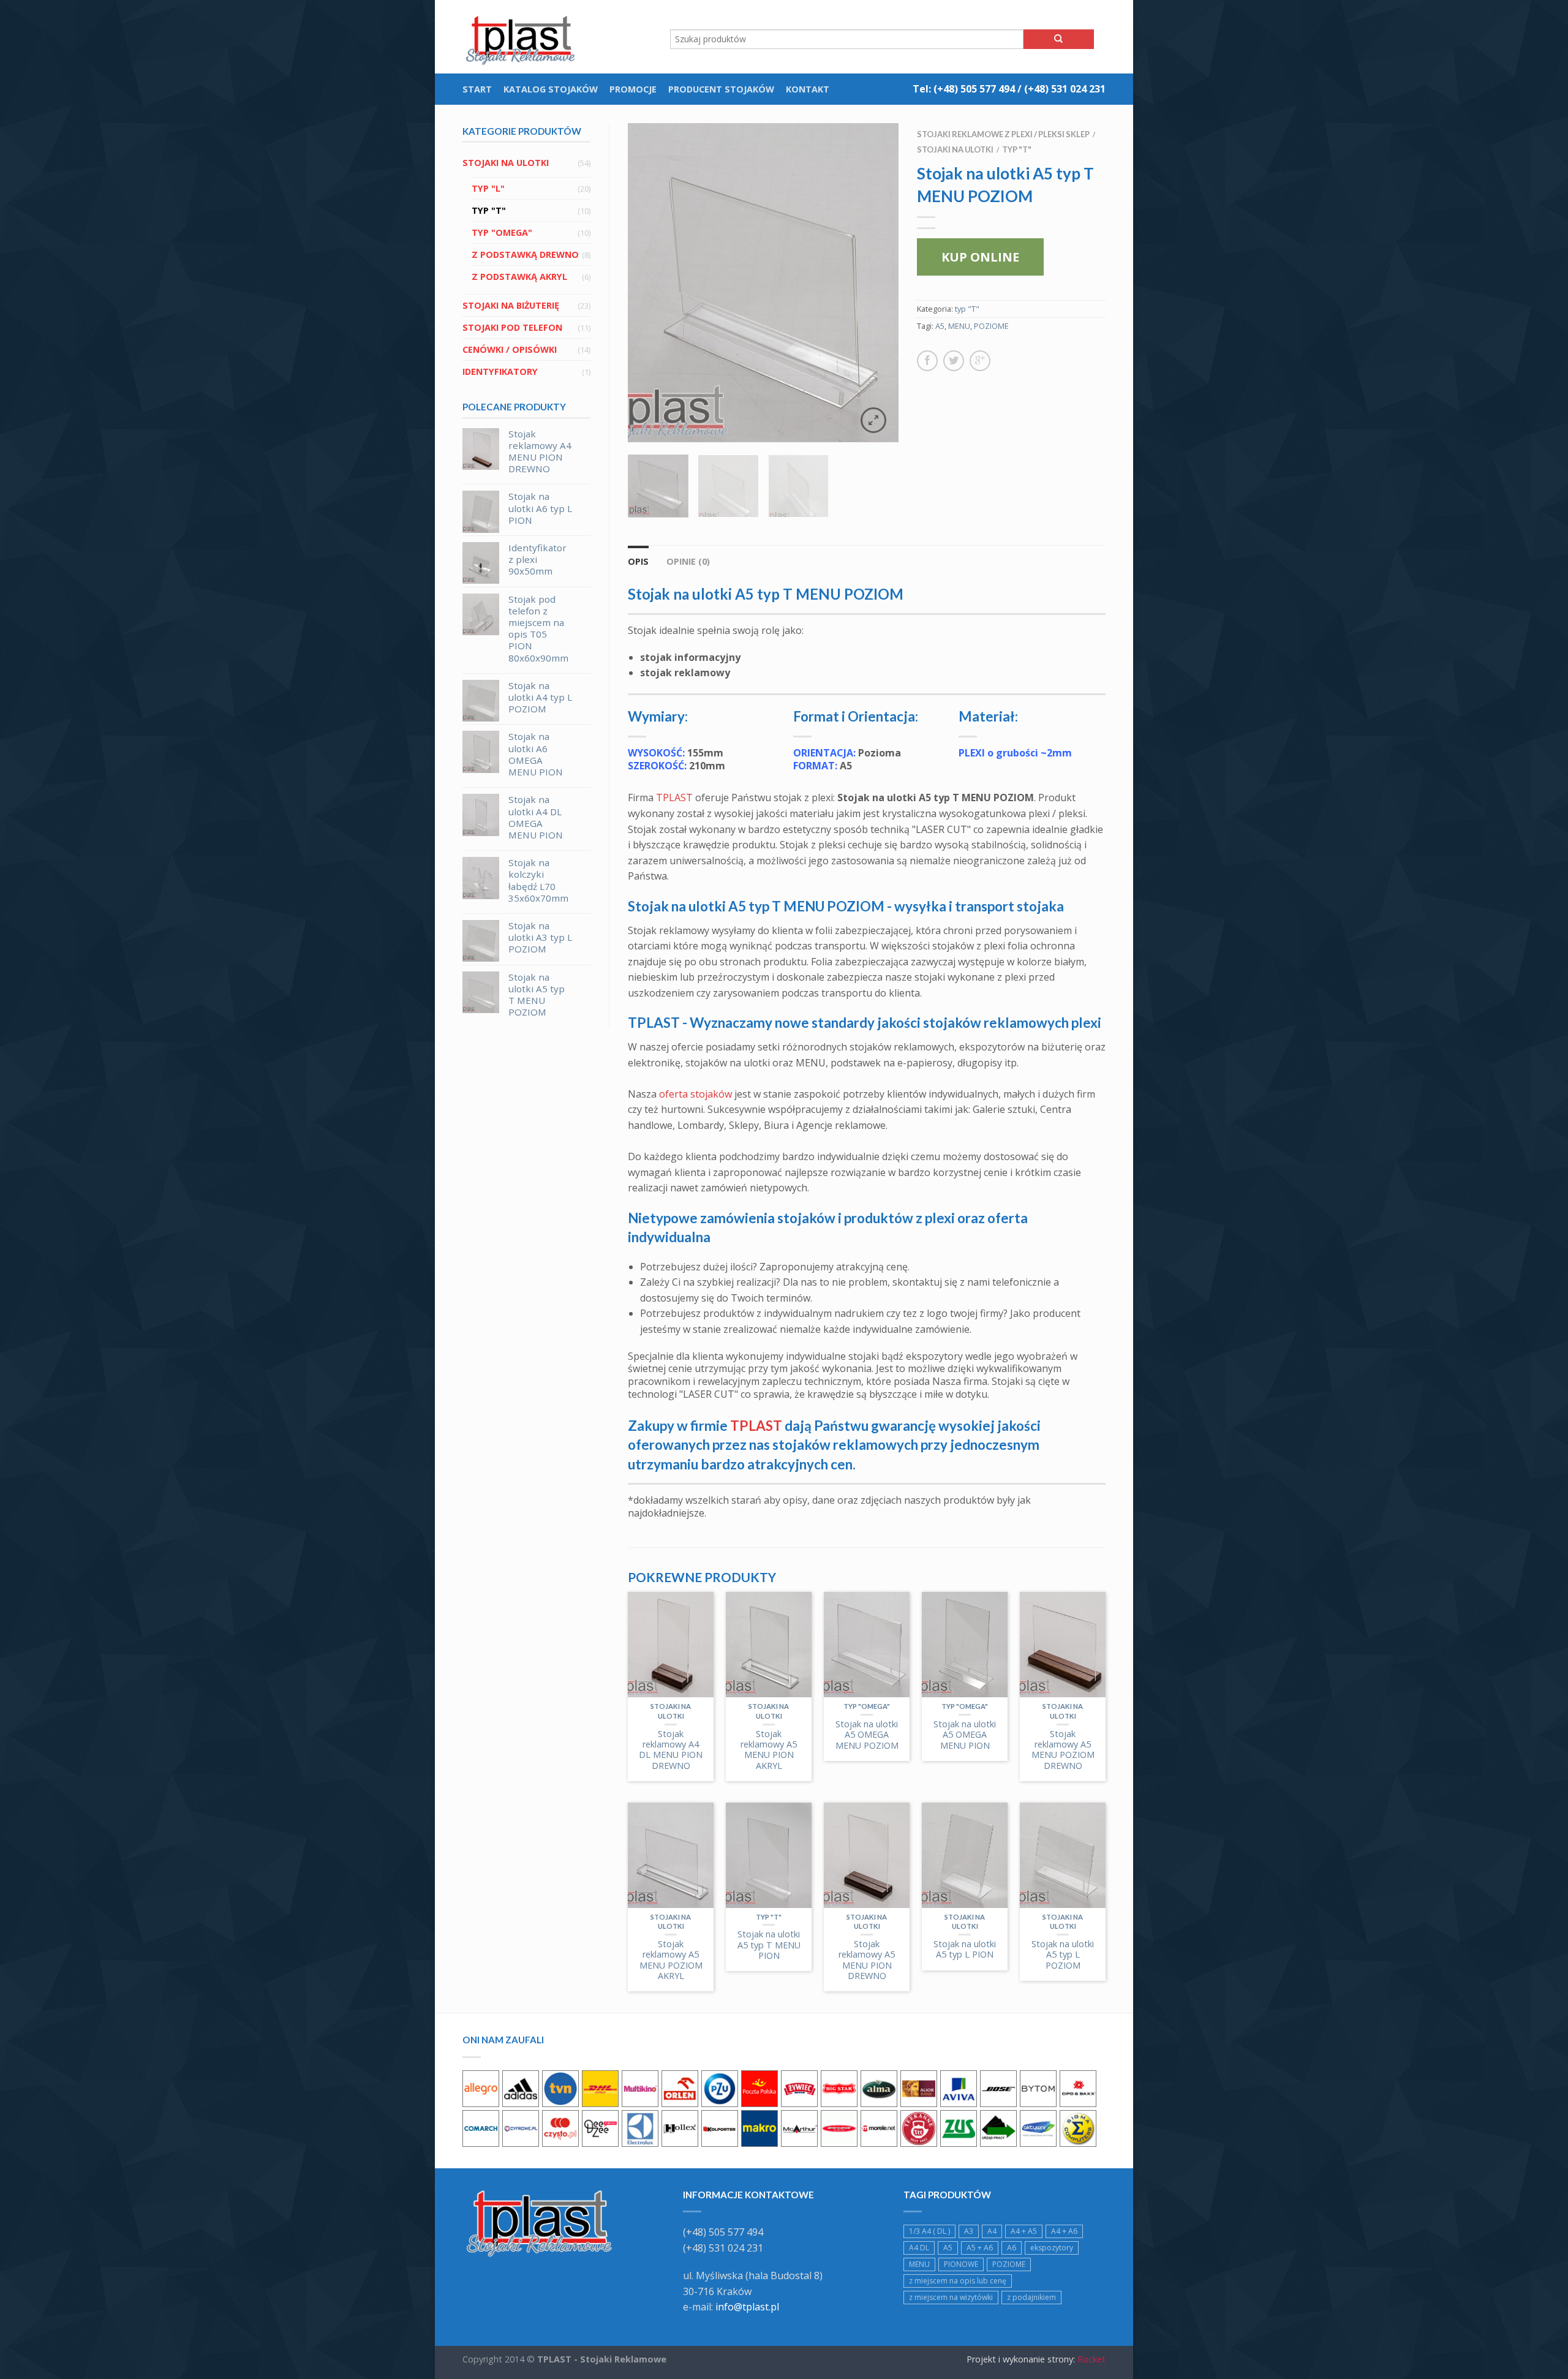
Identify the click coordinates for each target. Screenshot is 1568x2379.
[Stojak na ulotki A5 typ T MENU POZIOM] (763, 283)
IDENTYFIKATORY (500, 371)
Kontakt (808, 89)
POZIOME (991, 326)
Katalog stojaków (551, 89)
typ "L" (488, 188)
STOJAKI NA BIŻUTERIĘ (511, 305)
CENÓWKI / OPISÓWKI (510, 349)
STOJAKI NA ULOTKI (506, 163)
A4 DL (919, 2248)
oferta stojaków (695, 1094)
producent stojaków (721, 89)
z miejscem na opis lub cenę (958, 2281)
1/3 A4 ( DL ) (929, 2231)
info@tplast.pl (747, 2307)
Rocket (1091, 2359)
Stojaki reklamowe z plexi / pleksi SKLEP (1003, 134)
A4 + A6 (1064, 2231)
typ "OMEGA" (502, 232)
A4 (992, 2231)
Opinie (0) (688, 561)
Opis (638, 561)
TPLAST (674, 797)
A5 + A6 (980, 2248)
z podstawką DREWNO (525, 254)
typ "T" (489, 210)
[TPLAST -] (524, 37)
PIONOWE (961, 2264)
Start (477, 89)
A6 (1012, 2248)
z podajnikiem (1031, 2297)
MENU (959, 326)
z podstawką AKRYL (519, 277)
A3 (969, 2231)
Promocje (633, 89)
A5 (940, 326)
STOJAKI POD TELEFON (512, 327)
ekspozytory (1052, 2248)
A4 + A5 (1024, 2231)
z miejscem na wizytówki (951, 2297)
